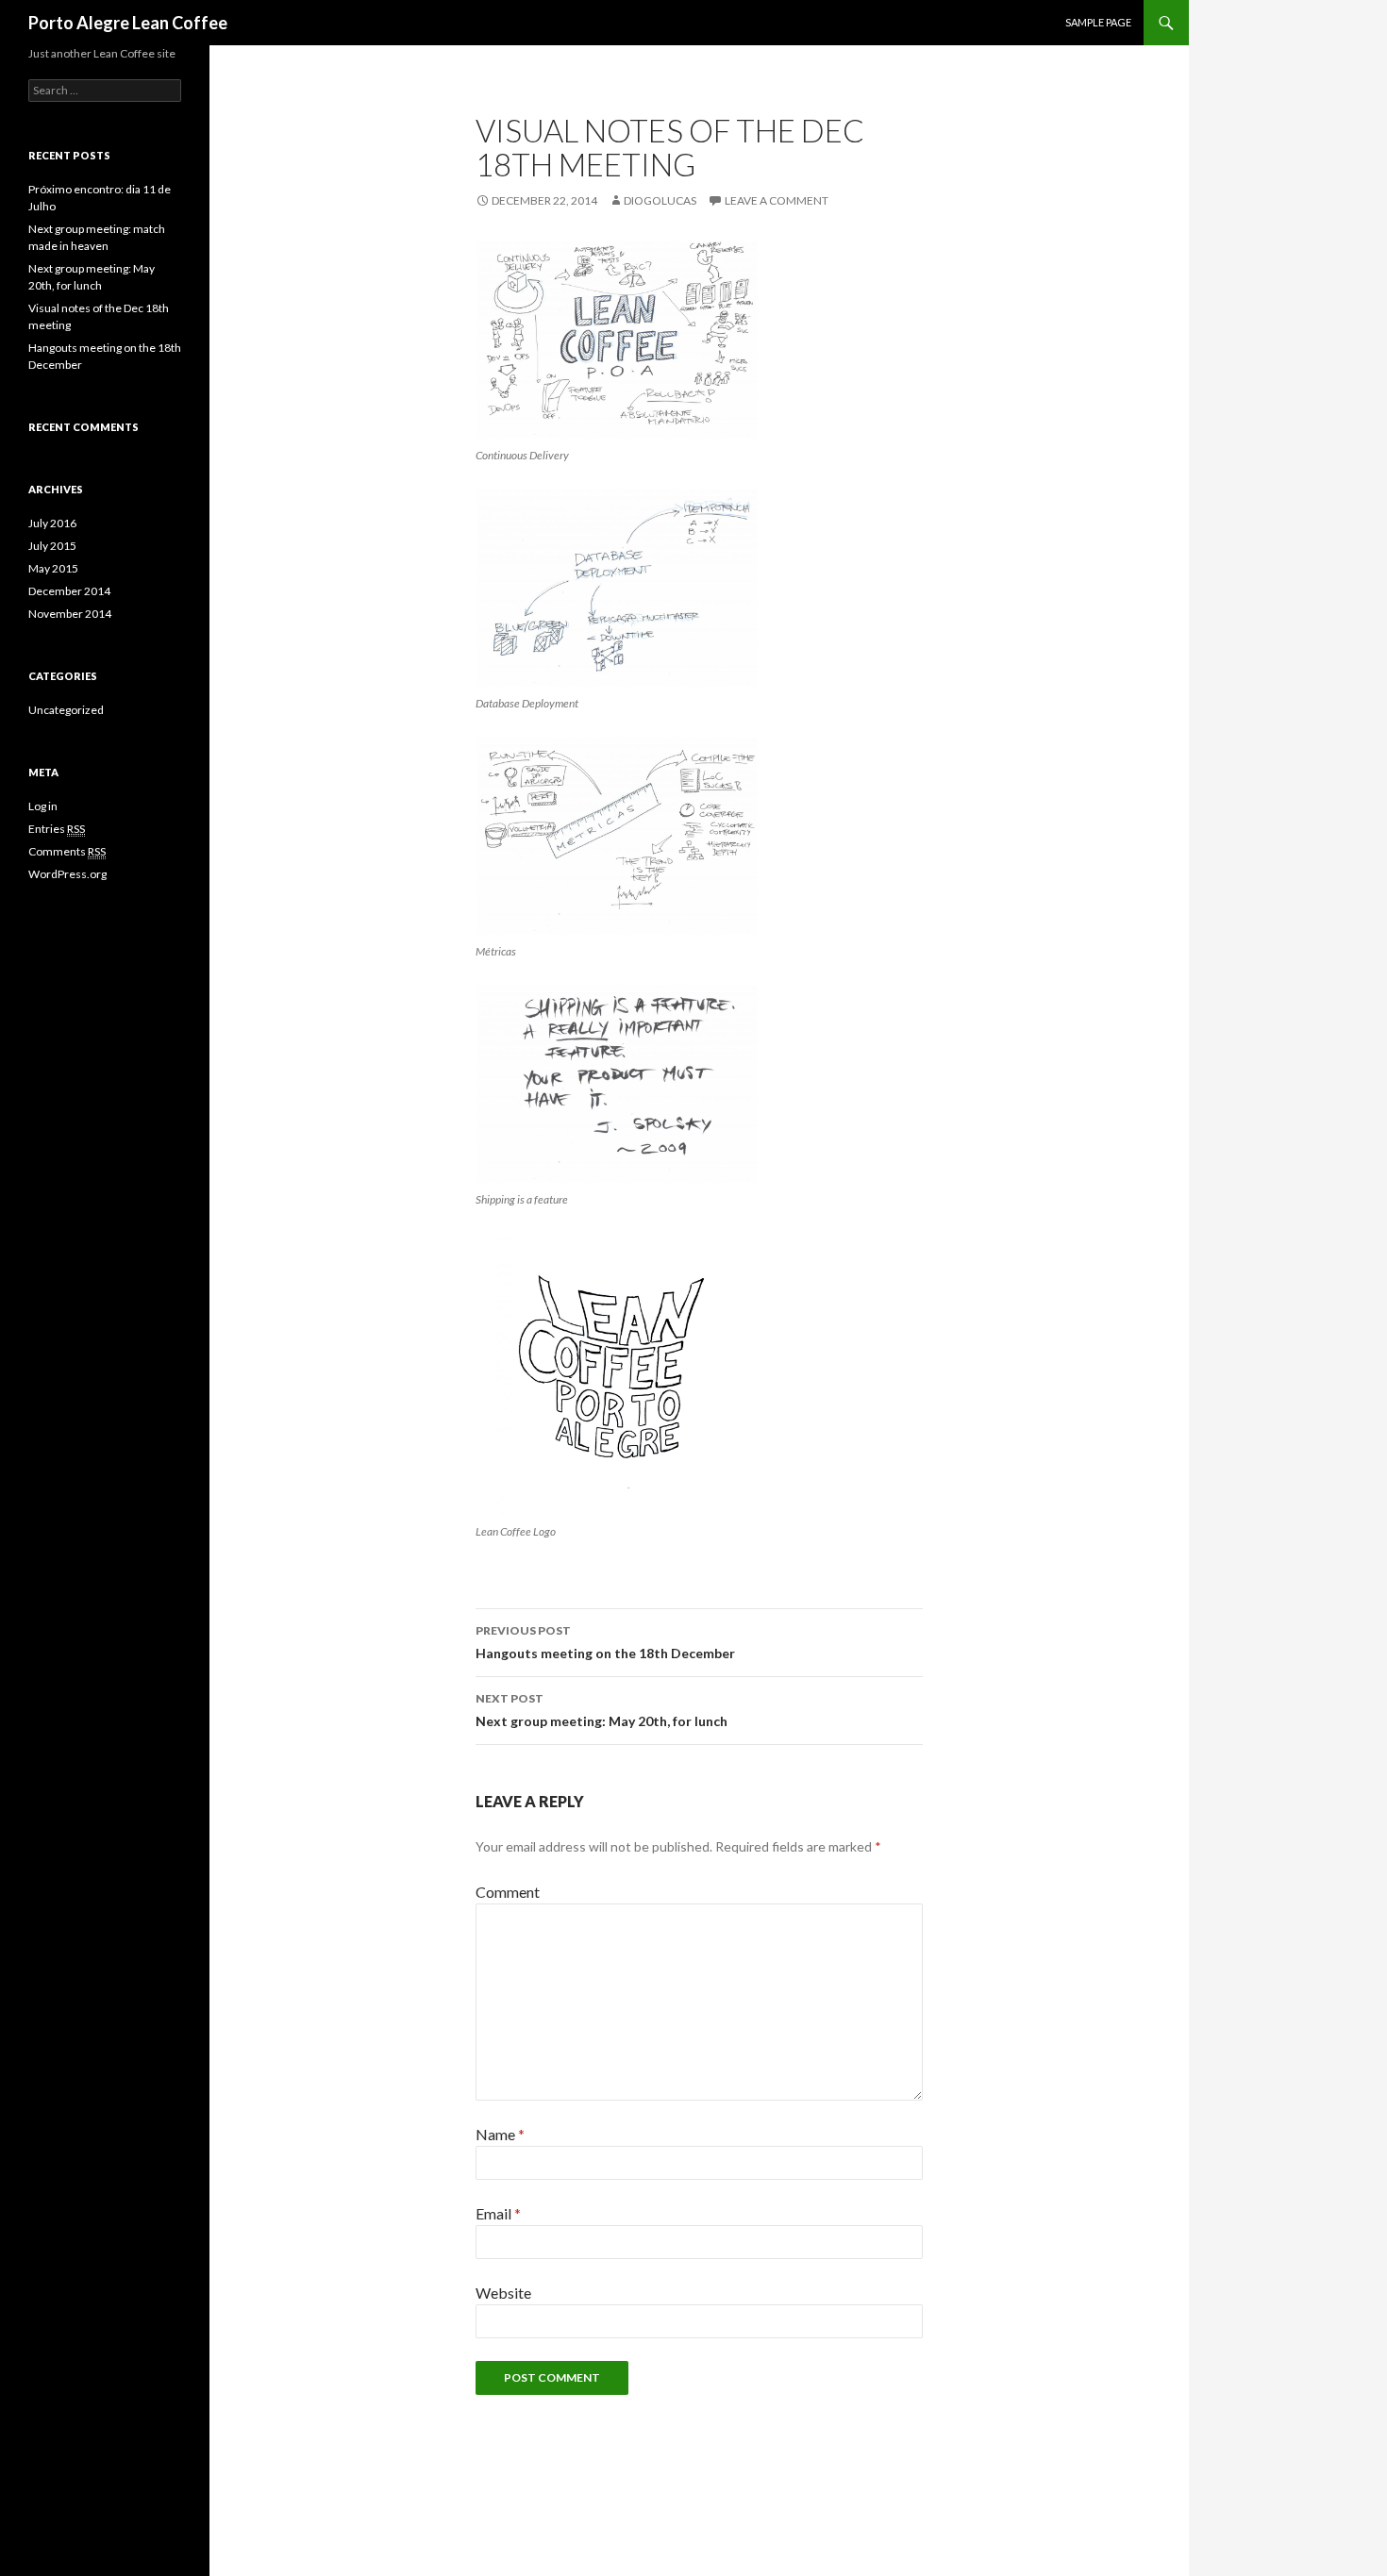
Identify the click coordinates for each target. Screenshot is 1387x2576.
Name (500, 2134)
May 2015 (53, 568)
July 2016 (52, 523)
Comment (508, 1892)
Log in (43, 806)
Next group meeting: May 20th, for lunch (602, 1710)
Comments (67, 851)
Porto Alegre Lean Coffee (128, 23)
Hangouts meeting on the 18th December (605, 1642)
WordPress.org (67, 874)
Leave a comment (777, 200)
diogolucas (660, 200)
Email (498, 2213)
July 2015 (52, 546)
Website (503, 2293)
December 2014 (69, 591)
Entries (57, 829)
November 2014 (70, 614)
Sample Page (1098, 22)
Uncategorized (66, 710)
